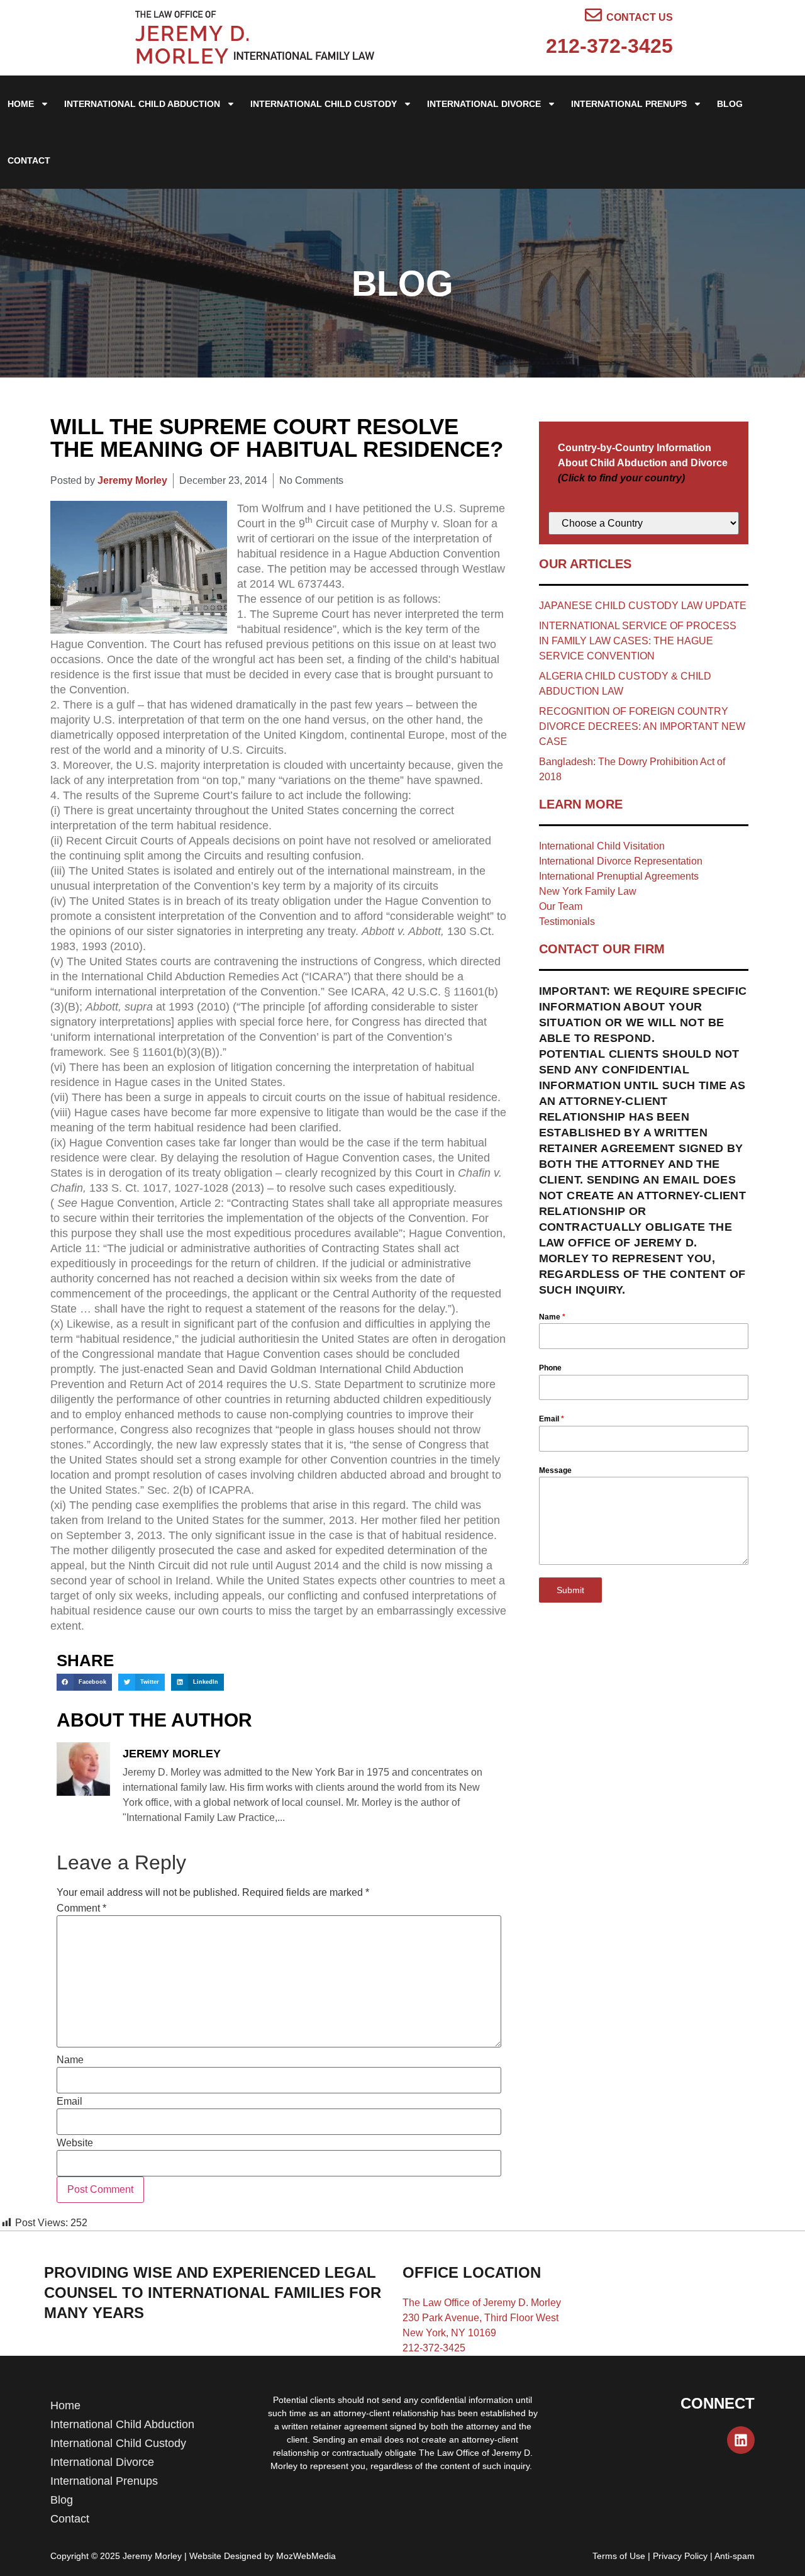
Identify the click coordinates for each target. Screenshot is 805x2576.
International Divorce (484, 104)
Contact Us (640, 17)
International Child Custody (324, 104)
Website (75, 2143)
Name (70, 2060)
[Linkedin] (741, 2440)
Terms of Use (619, 2556)
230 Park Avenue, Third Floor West (480, 2318)
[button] (84, 1682)
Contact (29, 160)
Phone (550, 1368)
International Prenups (629, 104)
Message (555, 1470)
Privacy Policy (680, 2556)
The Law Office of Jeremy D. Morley (482, 2303)
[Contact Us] (593, 15)
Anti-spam (735, 2556)
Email (69, 2102)
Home (21, 104)
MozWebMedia (306, 2556)
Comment (81, 1908)
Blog (730, 104)
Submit (570, 1590)
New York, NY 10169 (449, 2333)
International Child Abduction (142, 104)
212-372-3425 (609, 46)
